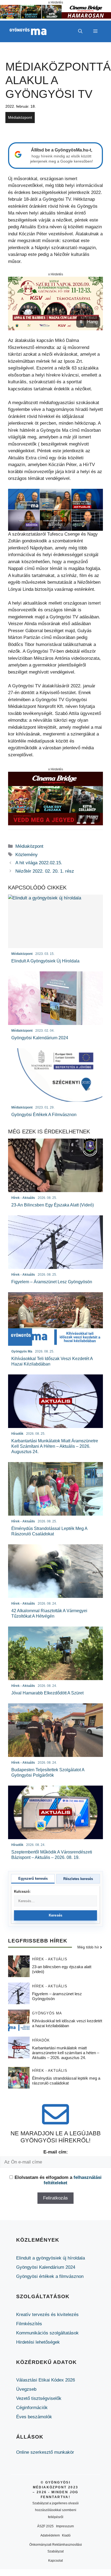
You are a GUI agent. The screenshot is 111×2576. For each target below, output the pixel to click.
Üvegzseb (26, 2389)
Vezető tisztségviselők (39, 2398)
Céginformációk (32, 2408)
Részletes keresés (78, 1879)
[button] (80, 31)
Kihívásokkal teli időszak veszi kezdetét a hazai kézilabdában (67, 2023)
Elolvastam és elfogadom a (58, 2180)
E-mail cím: (56, 2152)
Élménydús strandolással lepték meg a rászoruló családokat (66, 2081)
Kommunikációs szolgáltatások (47, 2333)
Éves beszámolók (34, 2417)
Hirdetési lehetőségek (38, 2342)
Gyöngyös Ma (47, 2013)
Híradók (41, 2040)
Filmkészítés (29, 2324)
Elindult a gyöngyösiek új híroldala (51, 2258)
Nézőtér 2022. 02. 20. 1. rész (45, 871)
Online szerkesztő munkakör (45, 2452)
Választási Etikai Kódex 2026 (46, 2380)
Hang (92, 322)
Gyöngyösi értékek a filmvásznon (50, 2276)
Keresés (56, 1915)
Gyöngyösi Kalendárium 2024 (46, 2267)
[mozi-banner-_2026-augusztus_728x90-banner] (55, 17)
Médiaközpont (20, 117)
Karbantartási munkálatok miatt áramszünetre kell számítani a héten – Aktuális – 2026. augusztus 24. (66, 2053)
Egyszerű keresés (33, 1879)
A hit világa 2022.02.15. (39, 863)
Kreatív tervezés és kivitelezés (47, 2315)
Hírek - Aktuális (50, 1959)
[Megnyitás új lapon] (55, 304)
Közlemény (27, 855)
